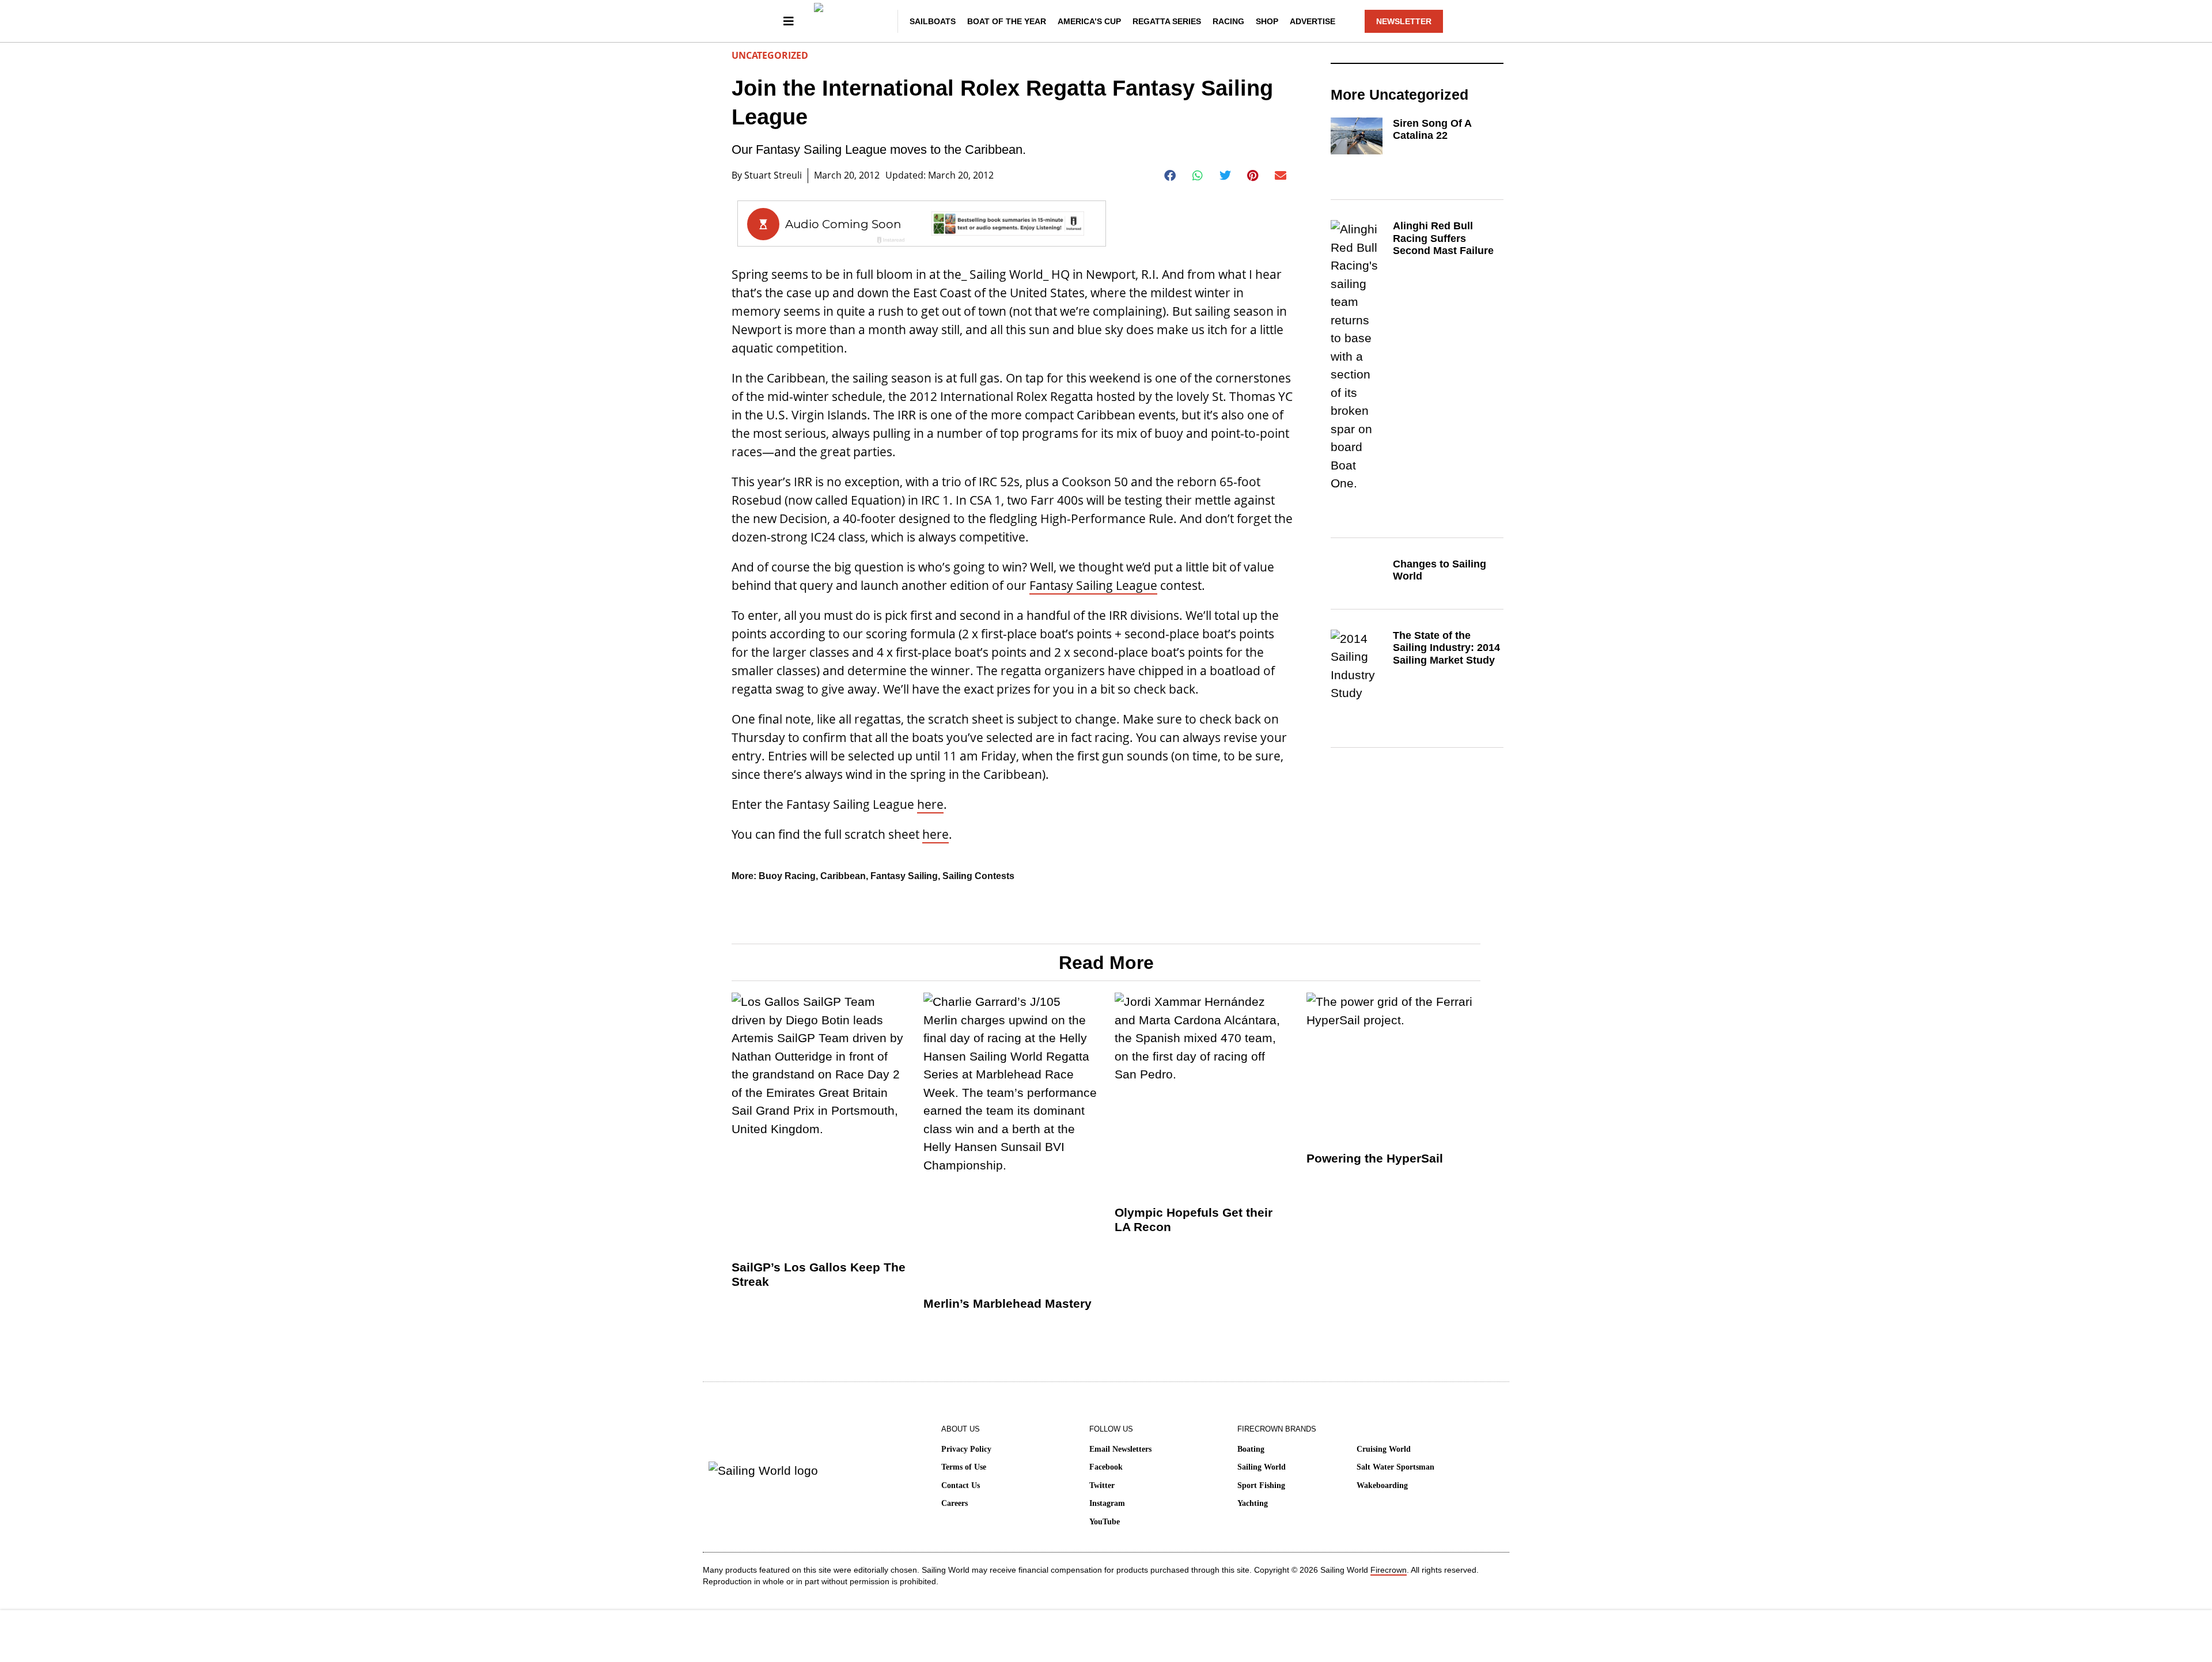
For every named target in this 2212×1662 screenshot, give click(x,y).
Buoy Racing (787, 876)
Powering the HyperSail (1375, 1158)
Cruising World (1384, 1449)
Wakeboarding (1382, 1485)
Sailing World (1262, 1467)
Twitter (1102, 1485)
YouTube (1105, 1522)
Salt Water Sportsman (1395, 1467)
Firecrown (1389, 1570)
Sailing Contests (978, 876)
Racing (1228, 21)
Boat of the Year (1007, 21)
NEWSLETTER (1404, 21)
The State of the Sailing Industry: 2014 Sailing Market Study (1446, 648)
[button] (1170, 176)
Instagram (1107, 1503)
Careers (955, 1503)
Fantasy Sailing (904, 876)
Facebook (1106, 1467)
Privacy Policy (966, 1449)
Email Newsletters (1120, 1449)
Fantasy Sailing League (1093, 585)
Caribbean (843, 876)
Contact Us (961, 1485)
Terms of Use (964, 1467)
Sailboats (933, 21)
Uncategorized (770, 55)
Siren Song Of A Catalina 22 (1432, 130)
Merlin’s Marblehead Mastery (1007, 1303)
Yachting (1253, 1503)
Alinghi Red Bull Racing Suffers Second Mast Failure (1443, 238)
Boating (1251, 1449)
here (930, 804)
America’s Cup (1089, 21)
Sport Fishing (1261, 1485)
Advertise (1313, 21)
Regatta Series (1167, 21)
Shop (1267, 21)
